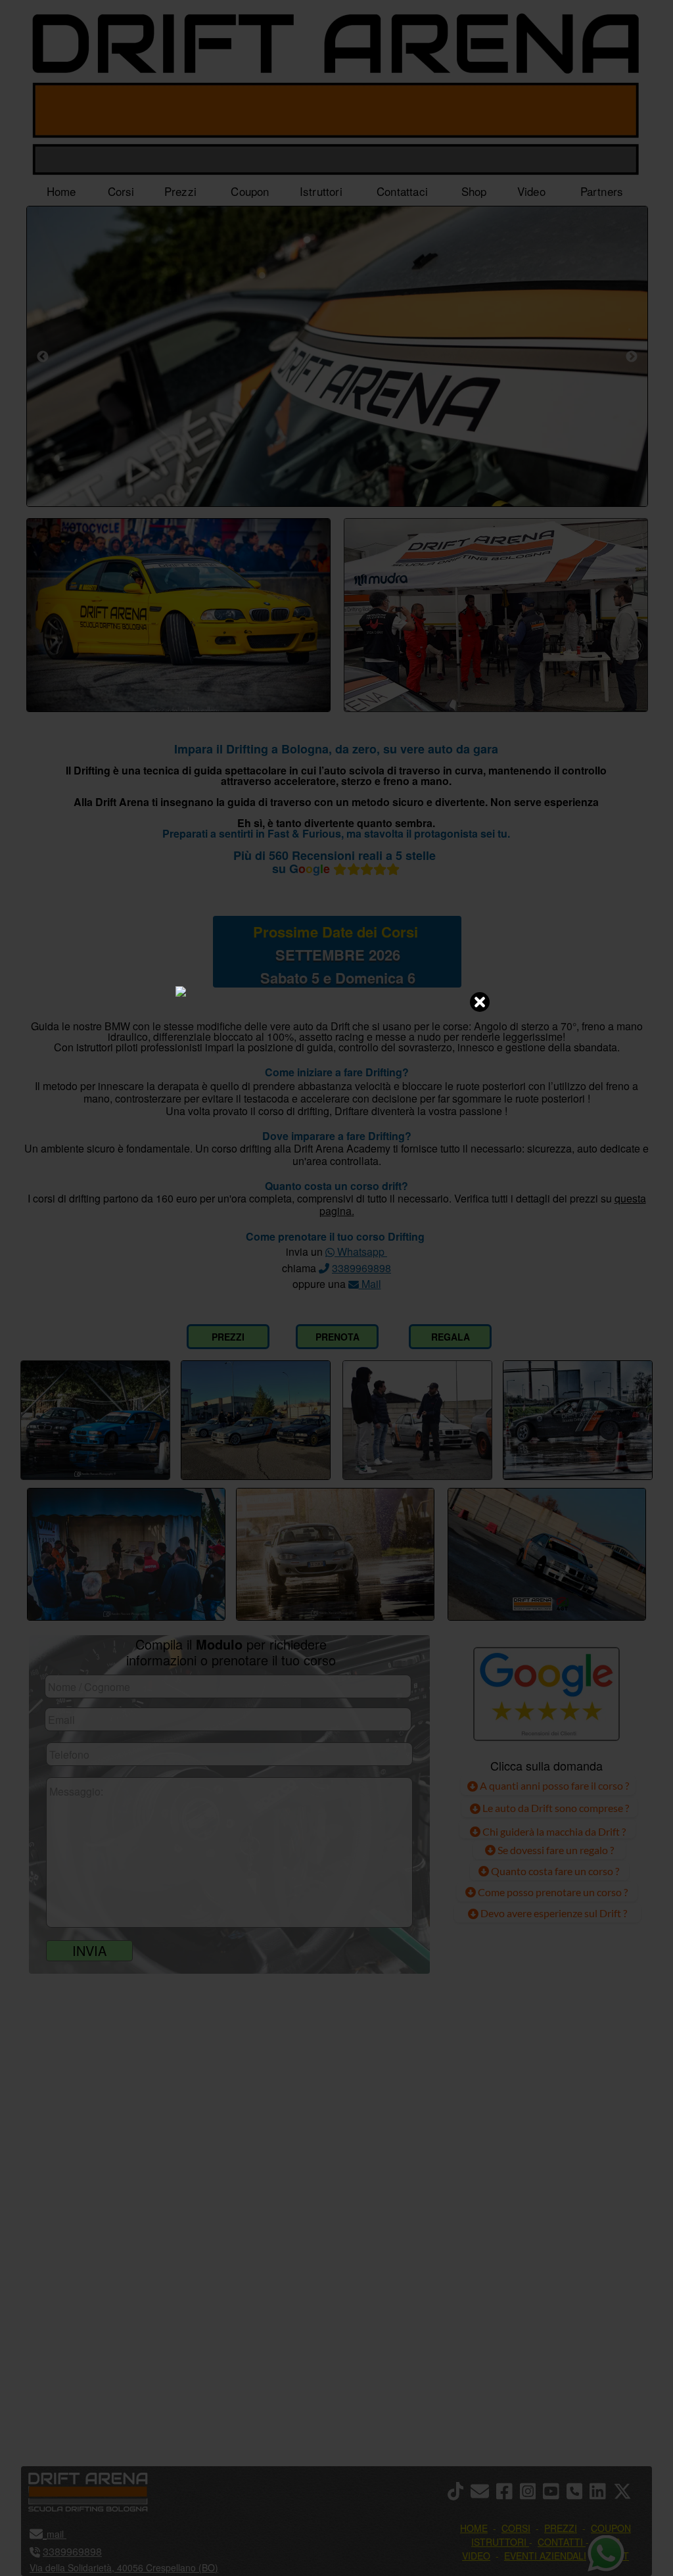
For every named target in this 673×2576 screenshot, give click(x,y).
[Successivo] (632, 356)
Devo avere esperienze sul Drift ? (553, 1913)
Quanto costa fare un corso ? (555, 1871)
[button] (626, 2492)
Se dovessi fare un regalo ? (555, 1850)
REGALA (451, 1337)
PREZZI (228, 1337)
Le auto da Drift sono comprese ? (555, 1808)
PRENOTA (337, 1337)
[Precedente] (43, 356)
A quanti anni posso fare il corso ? (553, 1785)
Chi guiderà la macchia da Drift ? (553, 1831)
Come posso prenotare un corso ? (553, 1892)
